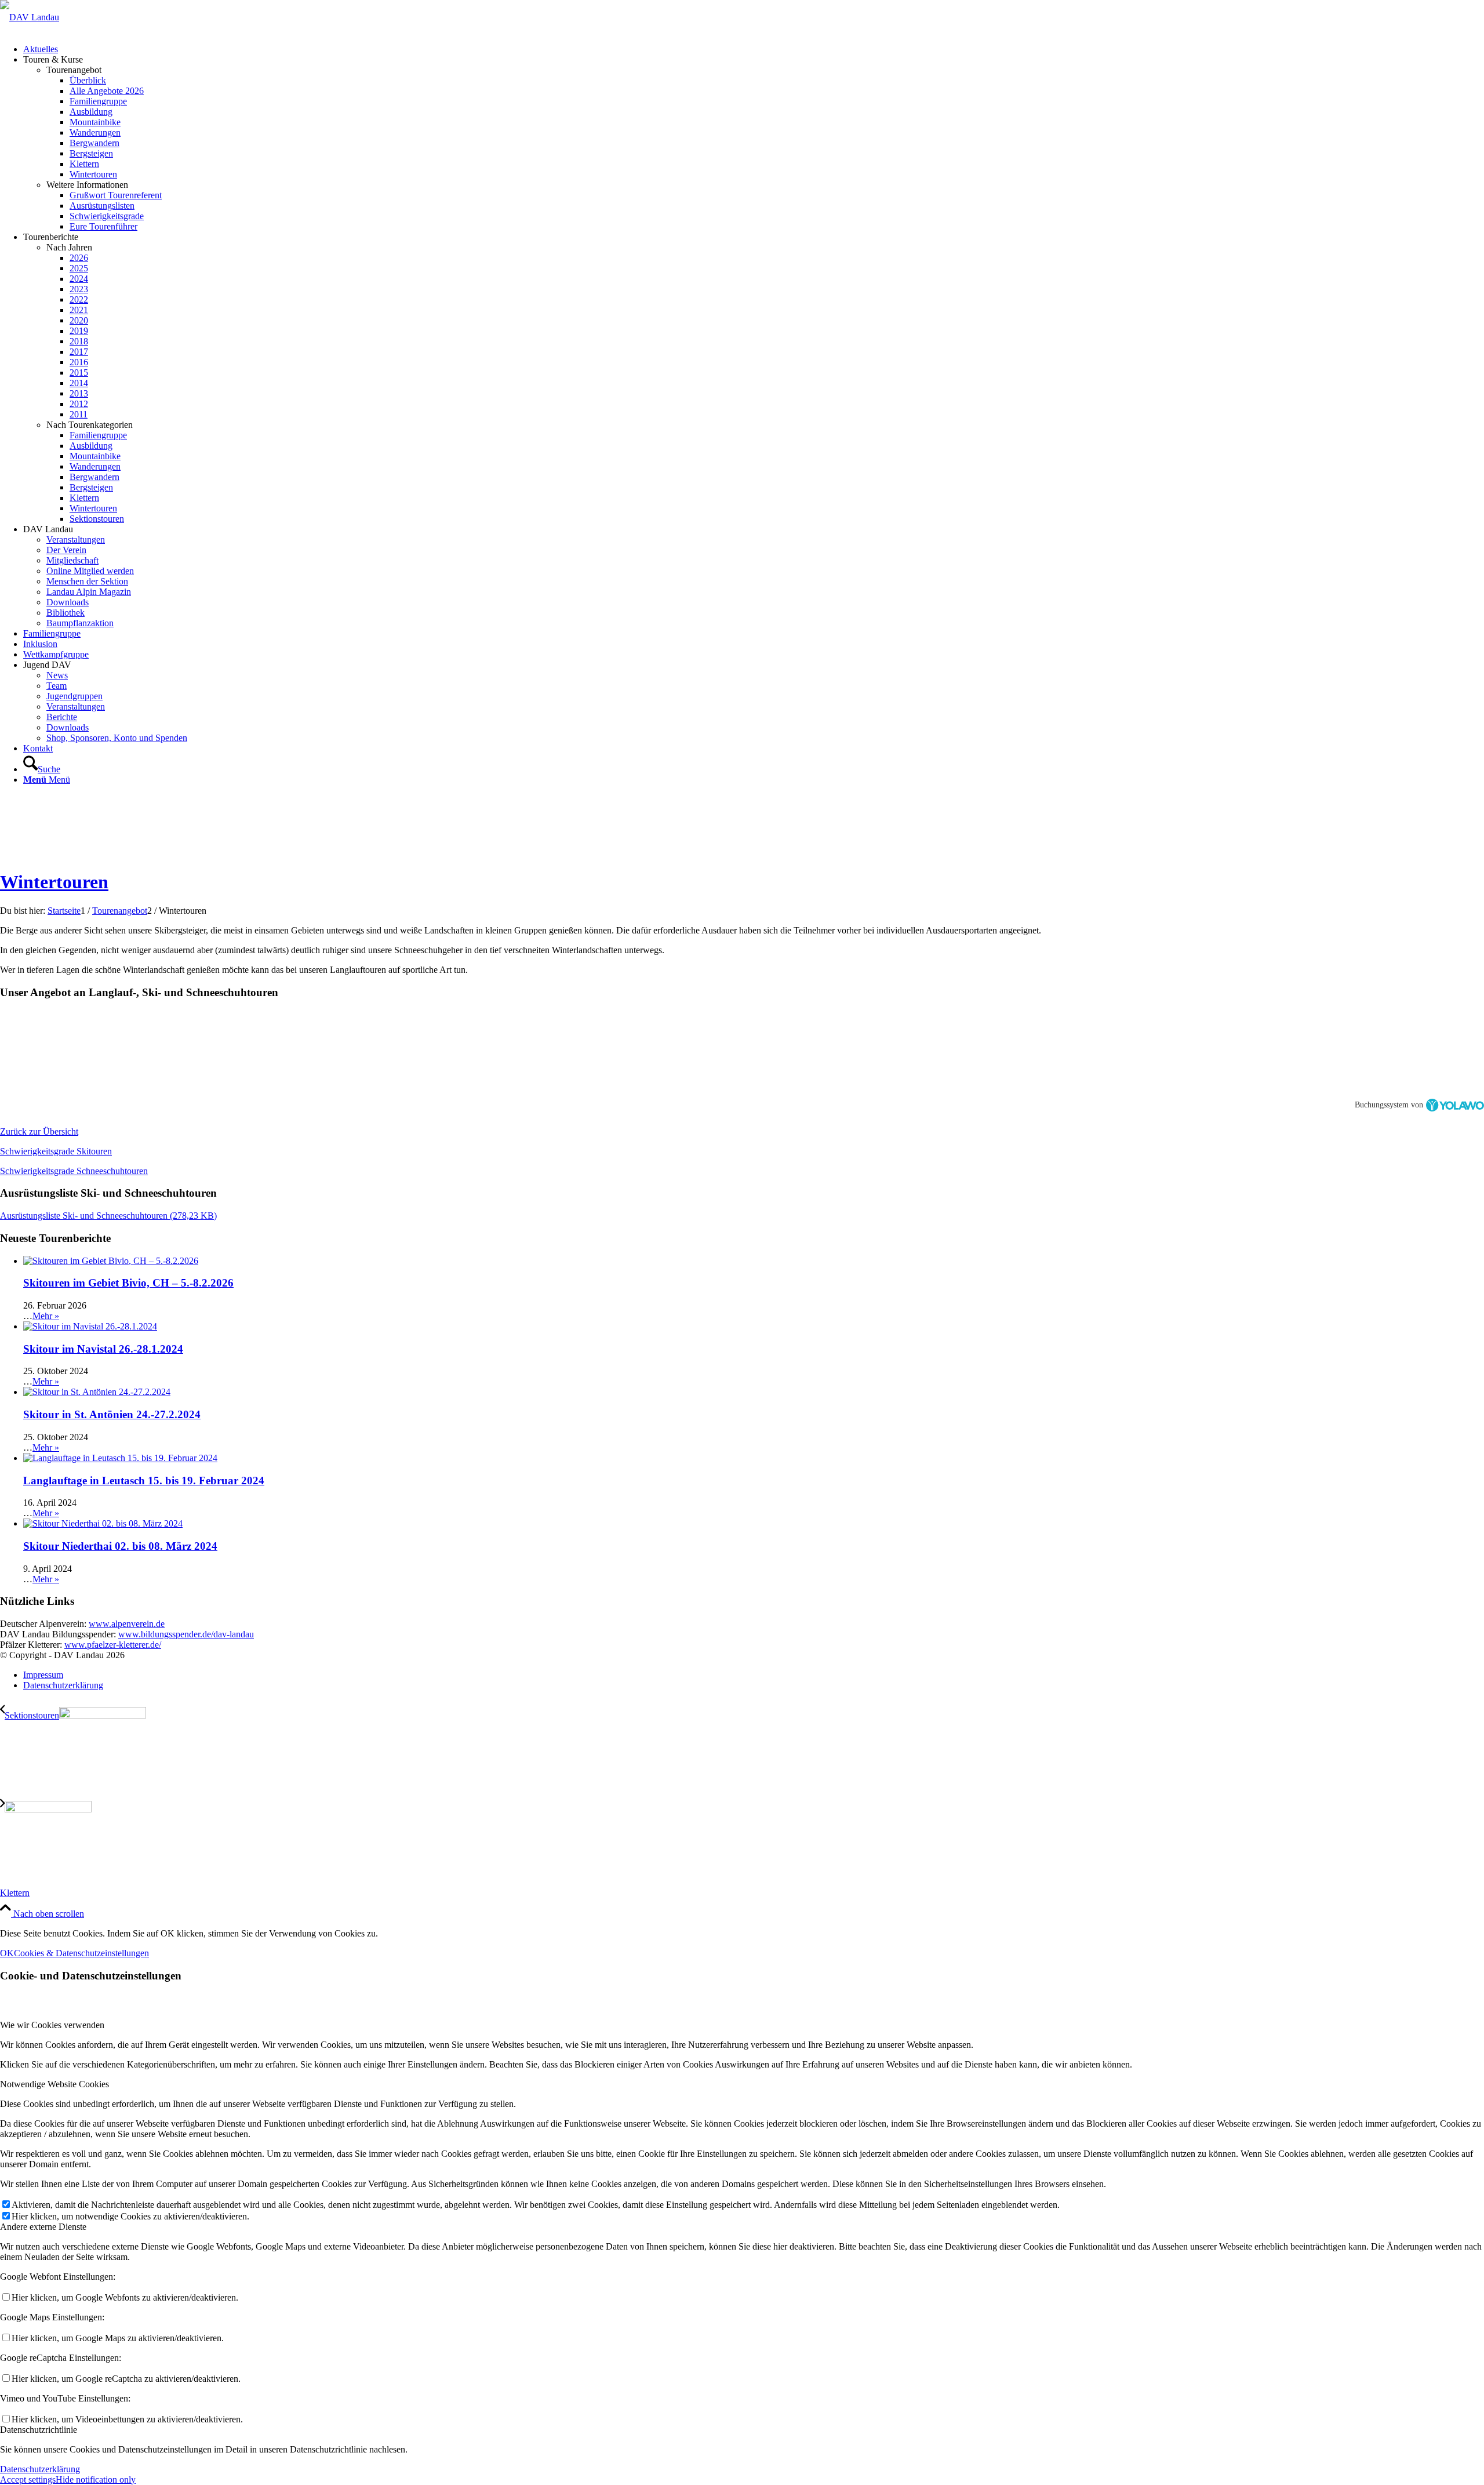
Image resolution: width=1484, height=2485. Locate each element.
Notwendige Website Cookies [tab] (54, 2084)
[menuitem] (754, 49)
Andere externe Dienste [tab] (43, 2227)
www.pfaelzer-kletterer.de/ (113, 1645)
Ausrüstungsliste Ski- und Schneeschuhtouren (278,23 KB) (108, 1216)
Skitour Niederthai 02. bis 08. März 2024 (120, 1546)
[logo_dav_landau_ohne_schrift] (30, 17)
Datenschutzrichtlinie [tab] (39, 2430)
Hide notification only (96, 2479)
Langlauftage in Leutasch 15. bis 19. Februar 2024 (144, 1481)
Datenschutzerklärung (40, 2469)
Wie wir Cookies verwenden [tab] (52, 2025)
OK (7, 1953)
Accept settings (28, 2479)
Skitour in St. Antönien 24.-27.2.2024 (112, 1414)
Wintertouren (54, 882)
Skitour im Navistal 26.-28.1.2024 (103, 1349)
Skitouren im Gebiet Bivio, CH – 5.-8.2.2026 (128, 1283)
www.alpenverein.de (127, 1624)
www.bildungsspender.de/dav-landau (186, 1634)
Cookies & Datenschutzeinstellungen (81, 1953)
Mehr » (46, 1316)
